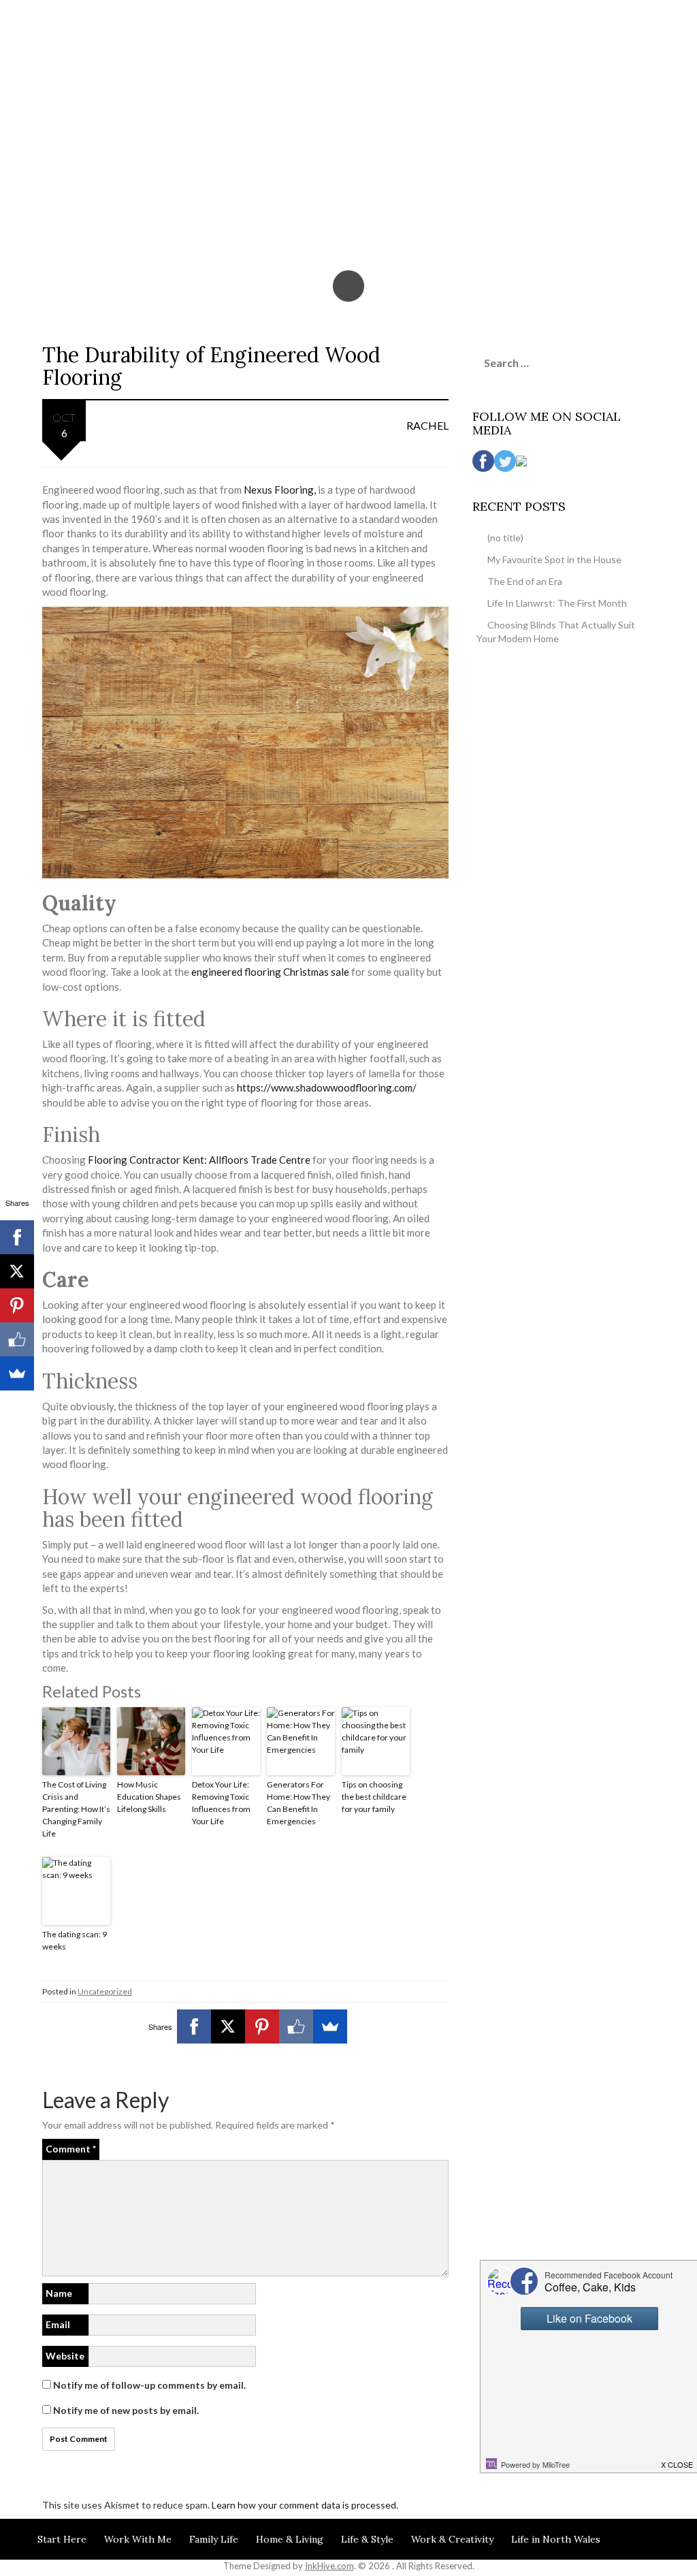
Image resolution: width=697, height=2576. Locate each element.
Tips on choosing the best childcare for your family (374, 1797)
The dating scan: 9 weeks (75, 1940)
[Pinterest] (262, 2026)
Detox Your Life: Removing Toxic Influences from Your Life (221, 1803)
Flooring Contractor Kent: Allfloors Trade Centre (199, 1160)
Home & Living (290, 2539)
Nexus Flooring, (281, 490)
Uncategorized (105, 1991)
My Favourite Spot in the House (554, 559)
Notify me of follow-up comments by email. (149, 2385)
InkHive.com (329, 2566)
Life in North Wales (556, 2539)
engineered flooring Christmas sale (271, 972)
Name (59, 2293)
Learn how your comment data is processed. (305, 2505)
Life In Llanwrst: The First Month (557, 603)
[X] (228, 2026)
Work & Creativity (452, 2539)
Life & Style (367, 2539)
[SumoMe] (330, 2026)
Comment (71, 2149)
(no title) (505, 538)
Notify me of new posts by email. (126, 2410)
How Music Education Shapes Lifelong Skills (149, 1797)
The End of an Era (525, 581)
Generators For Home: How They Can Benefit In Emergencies (298, 1803)
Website (65, 2356)
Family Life (214, 2539)
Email (58, 2324)
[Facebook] (194, 2026)
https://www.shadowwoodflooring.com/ (327, 1087)
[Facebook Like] (296, 2026)
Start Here (62, 2539)
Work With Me (138, 2539)
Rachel (427, 425)
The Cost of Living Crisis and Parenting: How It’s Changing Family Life (76, 1809)
